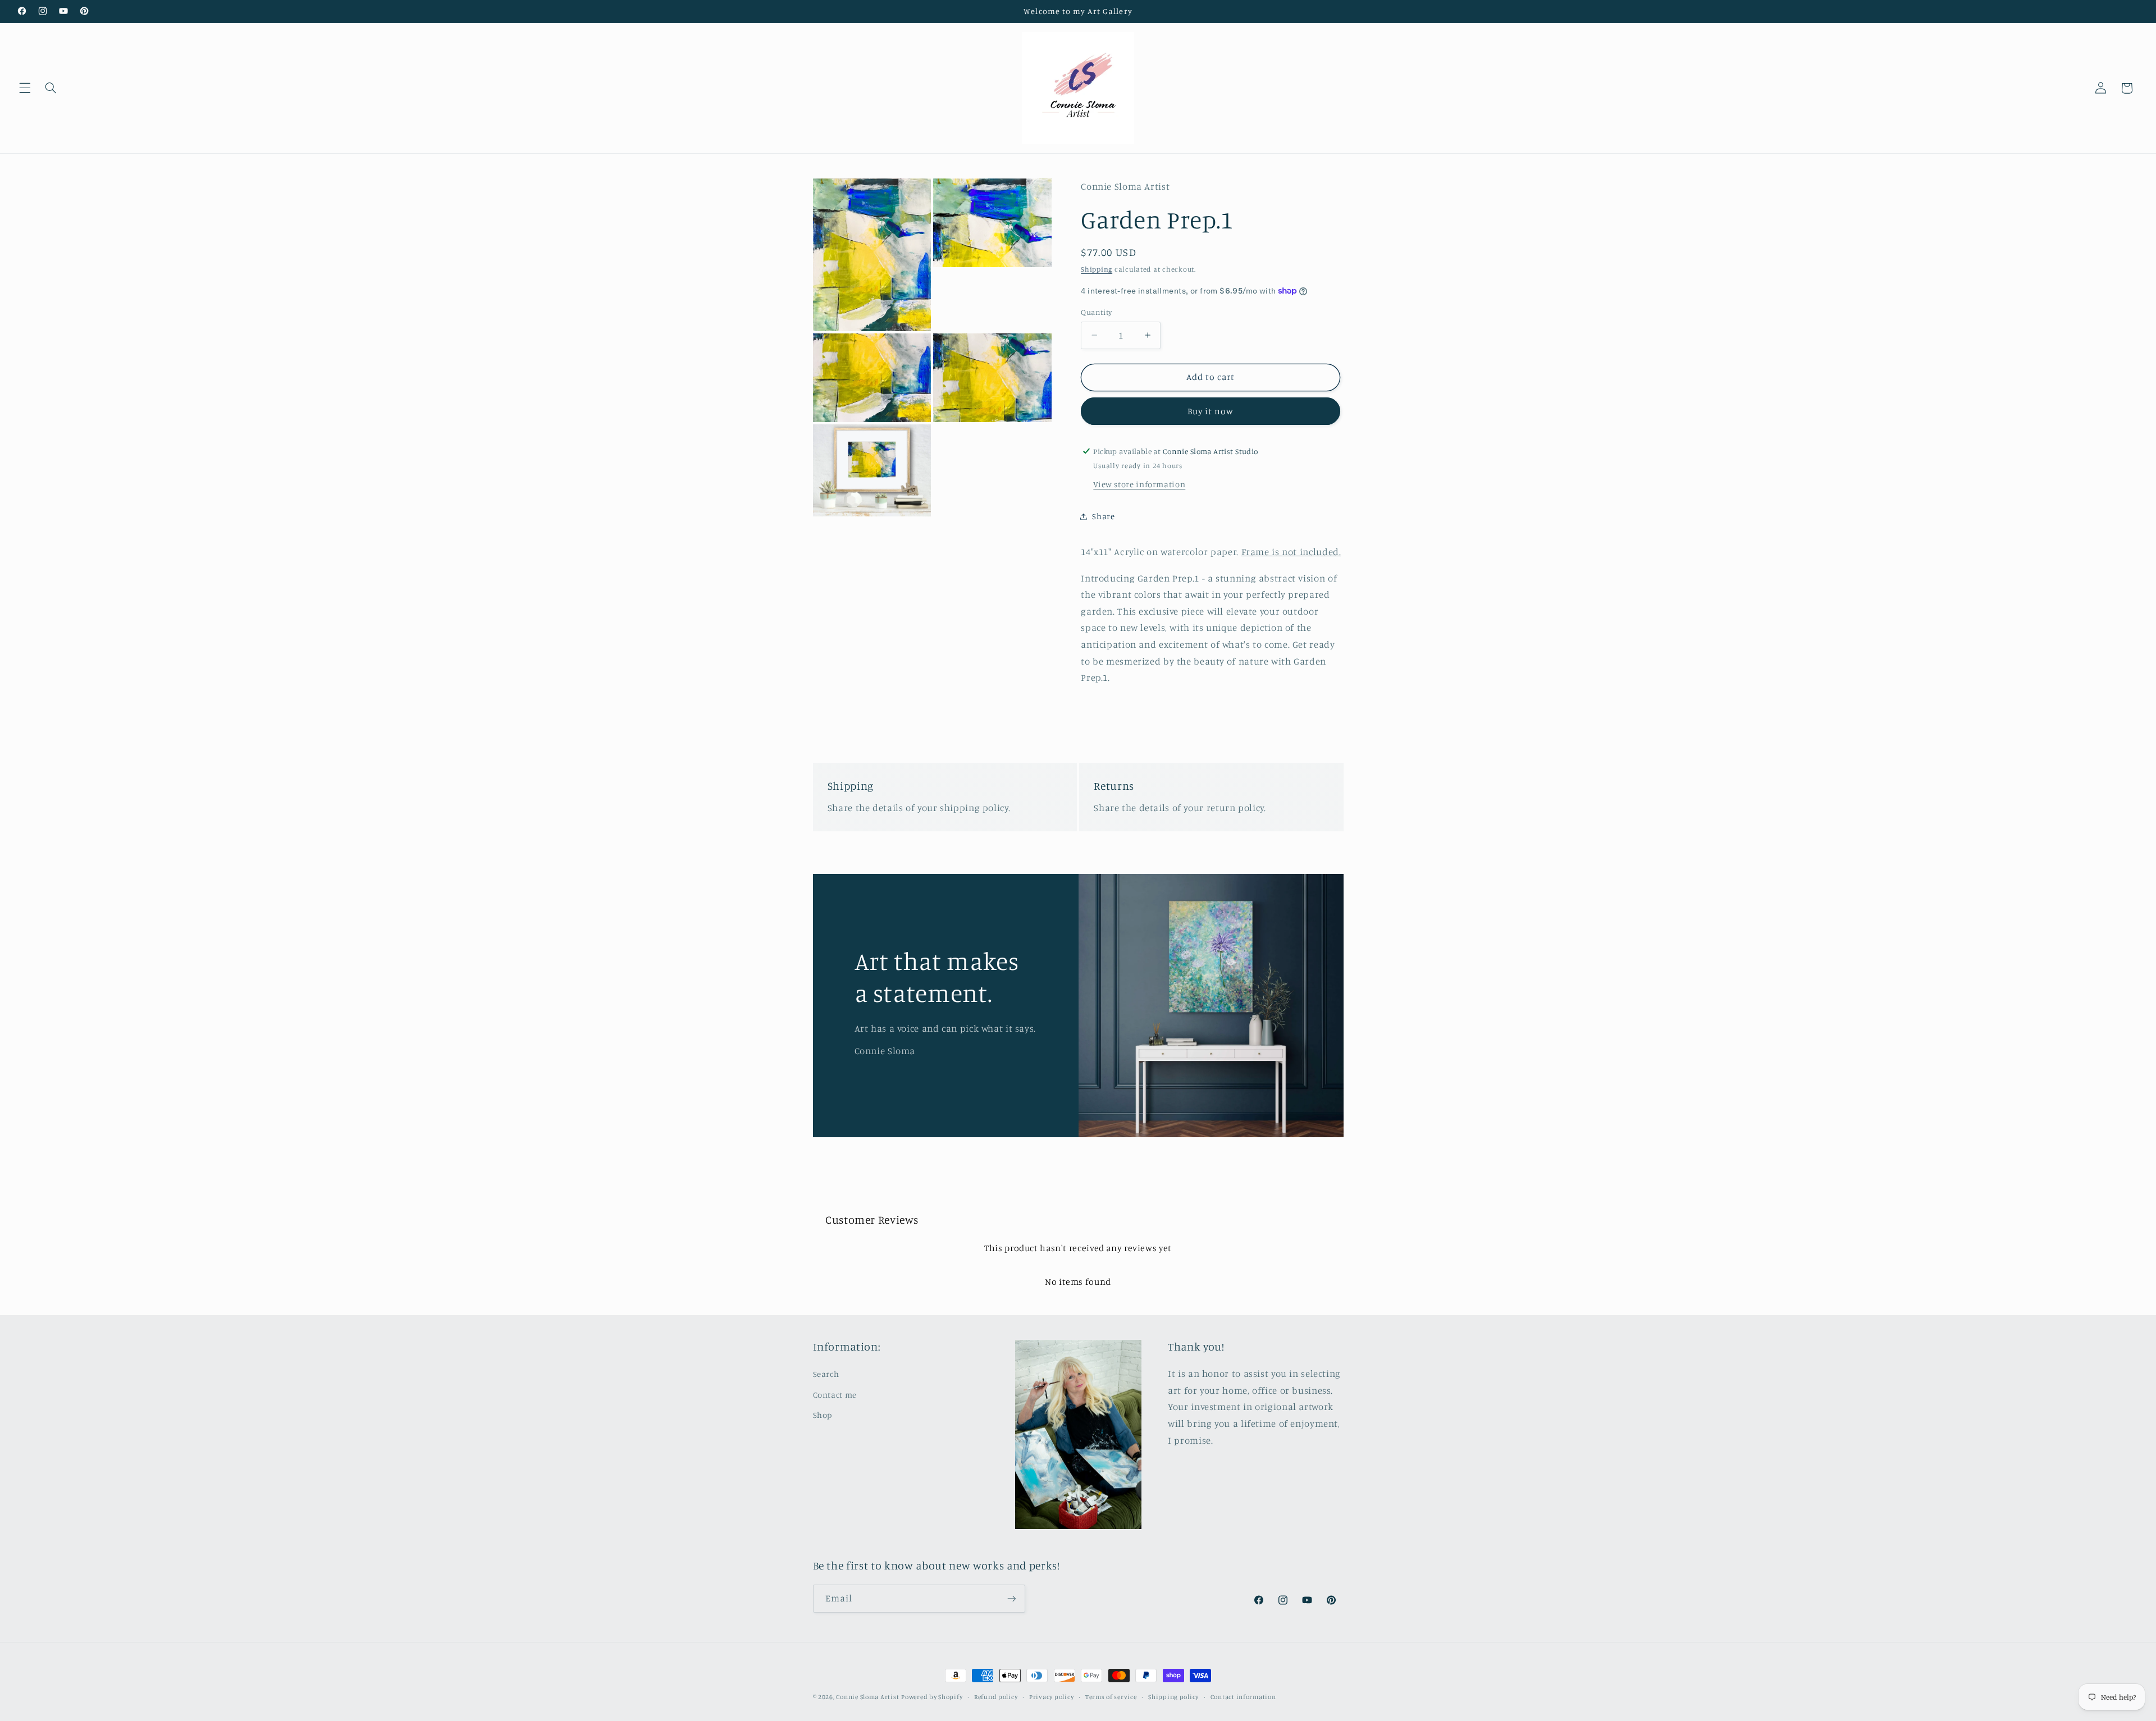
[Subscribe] (1011, 1598)
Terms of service (1111, 1697)
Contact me (835, 1395)
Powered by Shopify (932, 1697)
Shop (823, 1415)
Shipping (1097, 269)
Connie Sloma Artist (867, 1697)
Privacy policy (1051, 1697)
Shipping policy (1173, 1697)
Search (826, 1374)
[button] (25, 88)
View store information (1139, 484)
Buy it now (1211, 411)
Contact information (1243, 1697)
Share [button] (1103, 516)
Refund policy (996, 1697)
